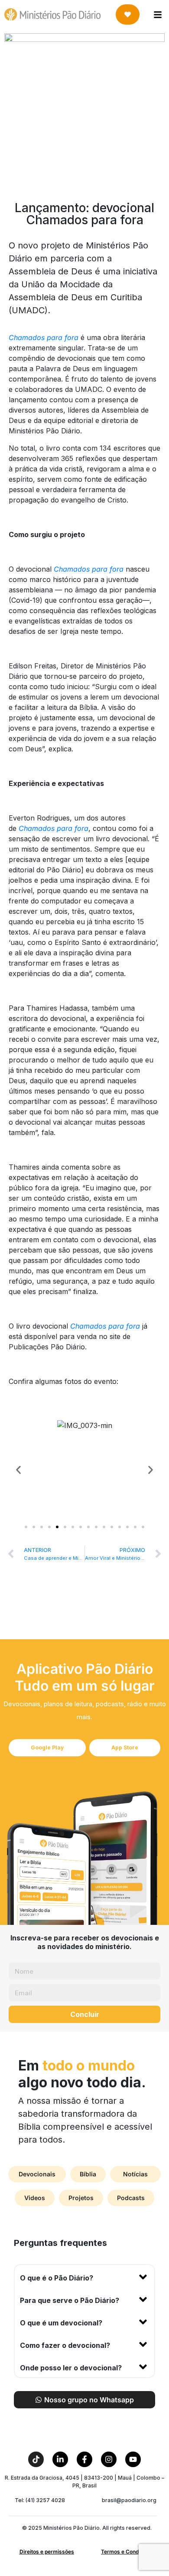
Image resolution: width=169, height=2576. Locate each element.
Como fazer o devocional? (65, 2345)
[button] (18, 1470)
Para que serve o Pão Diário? (70, 2300)
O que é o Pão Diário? (57, 2278)
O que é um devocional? (61, 2323)
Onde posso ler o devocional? (71, 2368)
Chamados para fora (45, 337)
